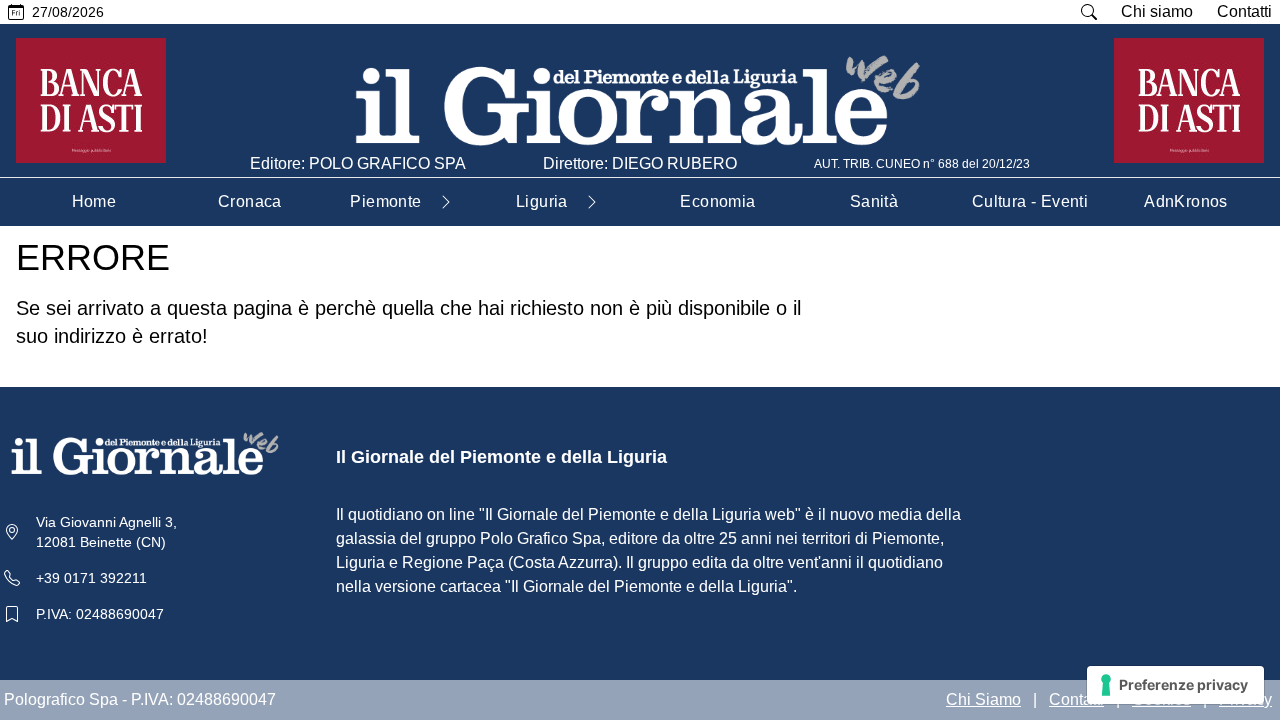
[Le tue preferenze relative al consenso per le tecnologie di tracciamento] (1175, 685)
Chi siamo (1157, 11)
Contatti (1244, 11)
